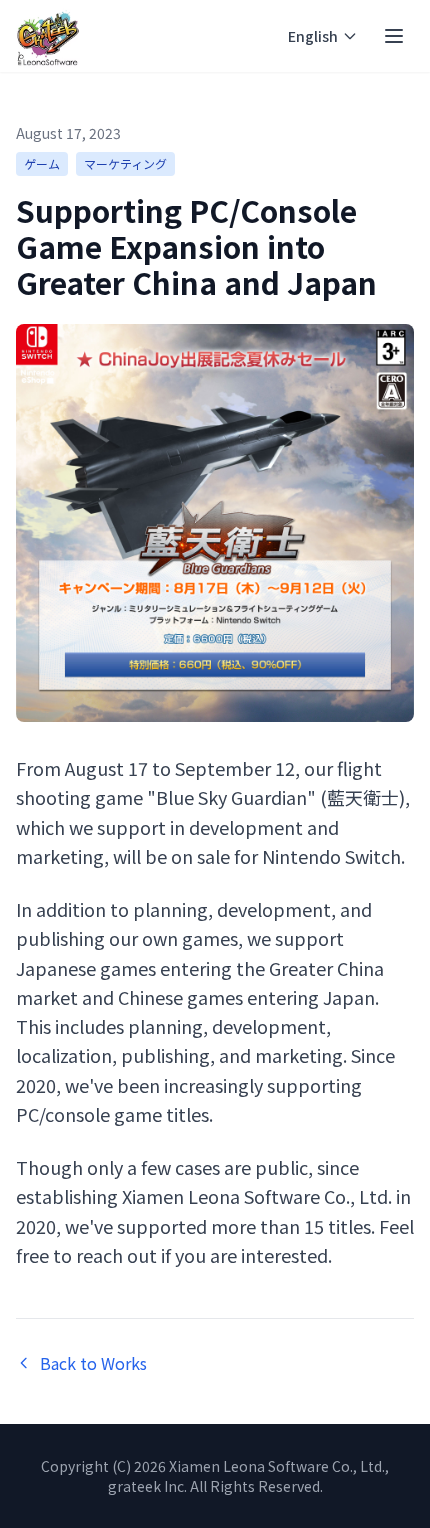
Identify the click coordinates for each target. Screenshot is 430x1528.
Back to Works (93, 1363)
